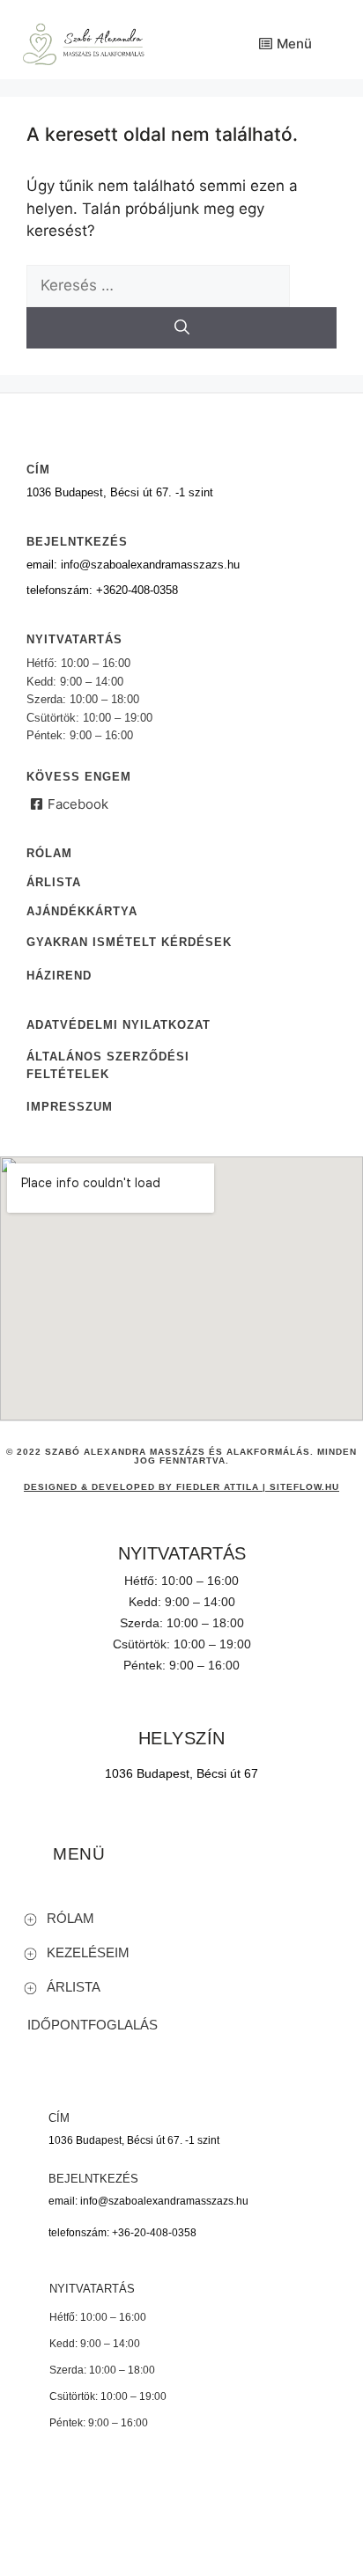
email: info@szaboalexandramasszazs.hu (133, 565)
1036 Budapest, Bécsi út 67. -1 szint (120, 492)
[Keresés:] (158, 285)
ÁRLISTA (74, 1987)
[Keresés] (181, 328)
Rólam (49, 853)
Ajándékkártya (82, 911)
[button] (190, 1918)
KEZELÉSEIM (88, 1952)
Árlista (54, 882)
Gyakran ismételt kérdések (129, 942)
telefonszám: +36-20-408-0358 (122, 2233)
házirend (59, 976)
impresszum (70, 1107)
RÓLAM (70, 1918)
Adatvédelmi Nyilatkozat (119, 1025)
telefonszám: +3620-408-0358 (102, 590)
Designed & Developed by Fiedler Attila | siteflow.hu (181, 1487)
